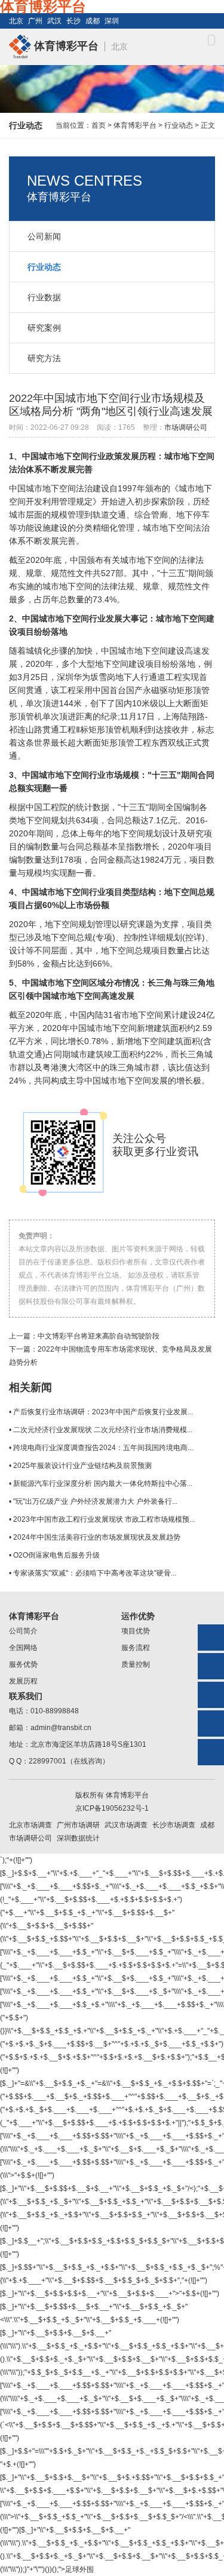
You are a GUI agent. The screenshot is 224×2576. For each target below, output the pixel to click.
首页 (99, 125)
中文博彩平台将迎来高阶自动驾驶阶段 (99, 1336)
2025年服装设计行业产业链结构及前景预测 (82, 1466)
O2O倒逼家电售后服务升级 (56, 1555)
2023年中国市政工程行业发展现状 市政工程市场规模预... (104, 1519)
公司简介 (23, 1631)
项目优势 (136, 1631)
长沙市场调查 (174, 1825)
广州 (35, 21)
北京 (16, 21)
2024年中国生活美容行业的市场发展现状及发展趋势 (97, 1537)
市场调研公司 (186, 427)
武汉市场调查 (126, 1825)
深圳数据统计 (78, 1838)
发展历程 (23, 1681)
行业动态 (179, 125)
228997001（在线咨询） (69, 1761)
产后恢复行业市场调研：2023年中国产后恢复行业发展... (103, 1412)
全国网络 (23, 1648)
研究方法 (44, 358)
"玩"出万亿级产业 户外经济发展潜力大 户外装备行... (95, 1501)
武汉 (54, 21)
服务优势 (23, 1664)
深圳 (112, 21)
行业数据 (44, 297)
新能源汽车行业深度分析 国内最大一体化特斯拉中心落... (103, 1484)
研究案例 (44, 328)
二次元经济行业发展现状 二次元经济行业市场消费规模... (103, 1430)
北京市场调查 (30, 1825)
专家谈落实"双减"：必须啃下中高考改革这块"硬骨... (95, 1573)
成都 (93, 21)
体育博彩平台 (65, 46)
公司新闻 (44, 236)
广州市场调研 (78, 1825)
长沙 (73, 21)
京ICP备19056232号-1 (112, 1808)
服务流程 (136, 1648)
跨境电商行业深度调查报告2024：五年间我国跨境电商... (103, 1448)
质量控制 (136, 1664)
